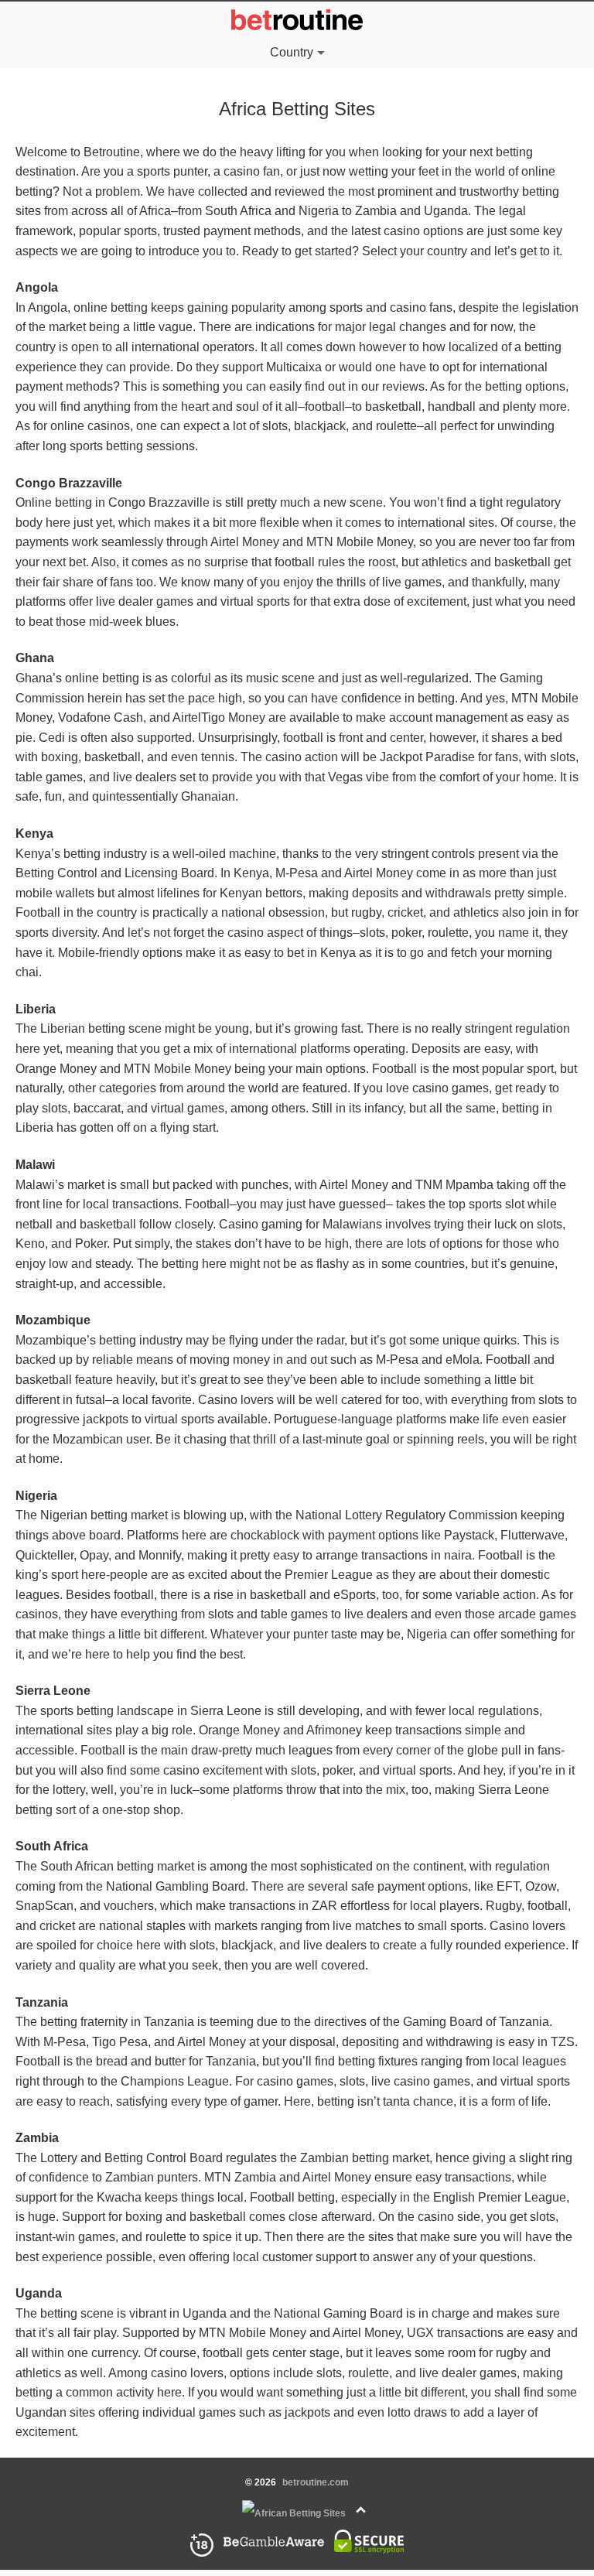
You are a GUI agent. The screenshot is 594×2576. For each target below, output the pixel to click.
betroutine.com (316, 2482)
